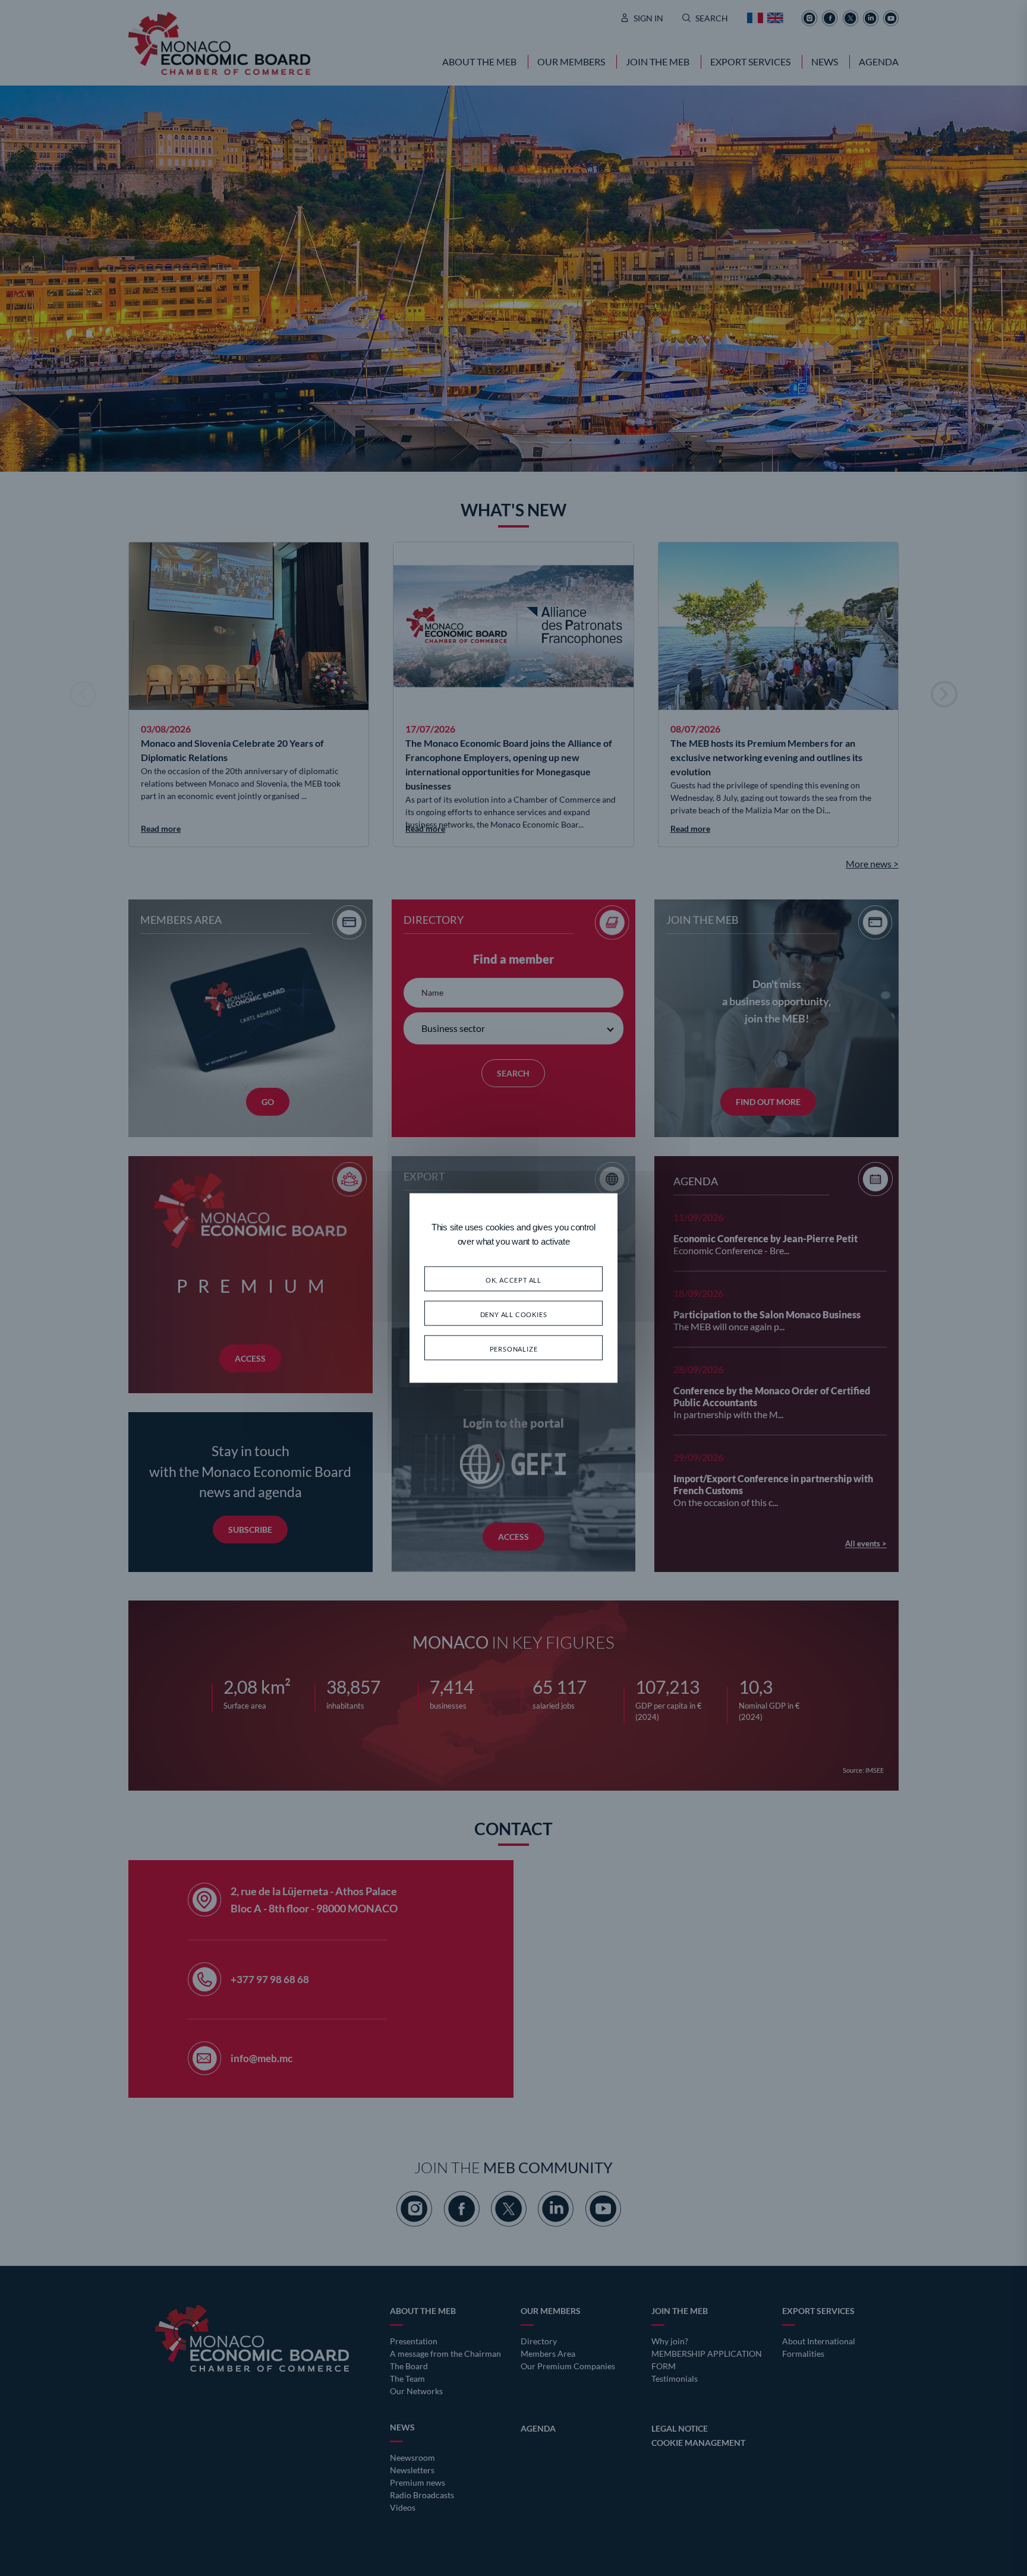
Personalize (514, 1348)
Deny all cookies (514, 1313)
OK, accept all (513, 1279)
